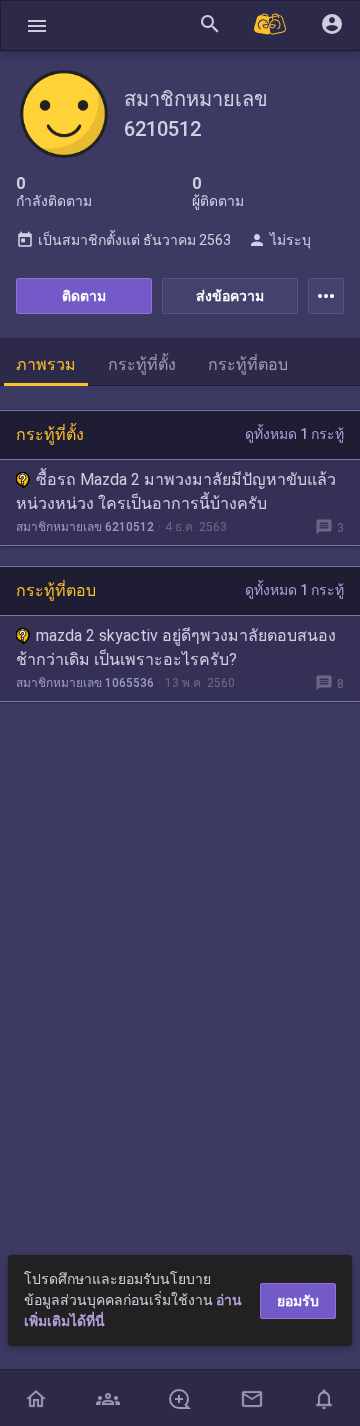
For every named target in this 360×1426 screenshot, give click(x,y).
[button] (37, 25)
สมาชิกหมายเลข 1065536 (85, 683)
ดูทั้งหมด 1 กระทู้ (294, 434)
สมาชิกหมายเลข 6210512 (85, 527)
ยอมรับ (298, 1301)
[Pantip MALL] (271, 25)
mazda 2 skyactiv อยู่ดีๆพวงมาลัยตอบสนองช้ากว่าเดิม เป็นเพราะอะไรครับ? (176, 647)
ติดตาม (84, 296)
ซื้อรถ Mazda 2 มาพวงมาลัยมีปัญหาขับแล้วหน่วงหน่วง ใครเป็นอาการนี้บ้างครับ (176, 491)
